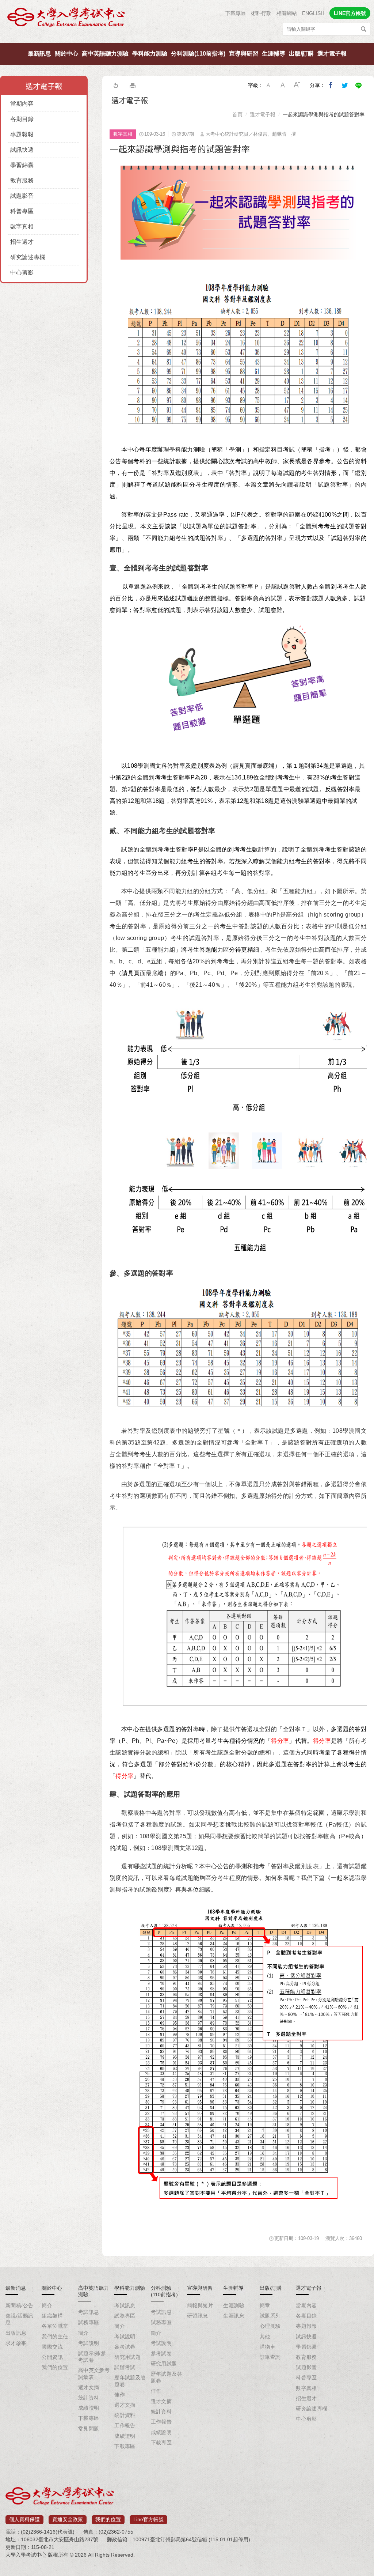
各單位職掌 (55, 2326)
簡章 (265, 2305)
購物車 (268, 2347)
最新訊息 (39, 54)
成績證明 (89, 2408)
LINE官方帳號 (350, 13)
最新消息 (16, 2288)
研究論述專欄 (28, 257)
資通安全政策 (68, 2519)
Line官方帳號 (148, 2519)
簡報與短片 (200, 2305)
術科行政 (261, 13)
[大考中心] (67, 19)
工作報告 (125, 2425)
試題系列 (270, 2316)
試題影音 (22, 196)
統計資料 (89, 2398)
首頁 (237, 114)
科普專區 (22, 211)
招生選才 (22, 242)
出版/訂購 (301, 54)
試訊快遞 (22, 150)
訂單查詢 (270, 2357)
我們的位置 (55, 2367)
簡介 (47, 2305)
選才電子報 (332, 54)
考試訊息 (89, 2312)
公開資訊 (52, 2357)
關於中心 (66, 54)
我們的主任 (55, 2337)
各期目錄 (22, 119)
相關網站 (287, 13)
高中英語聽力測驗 (105, 54)
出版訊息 (16, 2333)
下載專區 (236, 13)
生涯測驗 (234, 2305)
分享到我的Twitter (345, 85)
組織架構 (52, 2316)
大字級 (297, 85)
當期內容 (22, 104)
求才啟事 (16, 2343)
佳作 (120, 2395)
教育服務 (22, 180)
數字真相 (22, 226)
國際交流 (52, 2347)
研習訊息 (198, 2316)
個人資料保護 (24, 2519)
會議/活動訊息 (20, 2319)
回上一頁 (115, 85)
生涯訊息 (234, 2316)
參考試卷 (125, 2347)
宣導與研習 (244, 54)
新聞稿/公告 (20, 2305)
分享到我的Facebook (331, 85)
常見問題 (89, 2429)
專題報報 (22, 134)
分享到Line (359, 85)
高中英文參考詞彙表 (94, 2373)
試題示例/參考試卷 (92, 2357)
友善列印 (133, 85)
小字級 (269, 85)
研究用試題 (127, 2357)
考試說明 (89, 2343)
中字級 (283, 85)
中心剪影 (22, 273)
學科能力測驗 (150, 54)
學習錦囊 (22, 165)
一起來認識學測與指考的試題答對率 (324, 114)
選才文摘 (89, 2387)
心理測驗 (270, 2326)
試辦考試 (125, 2367)
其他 (265, 2337)
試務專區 (89, 2322)
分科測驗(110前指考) (198, 54)
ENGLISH (313, 13)
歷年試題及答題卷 (130, 2381)
